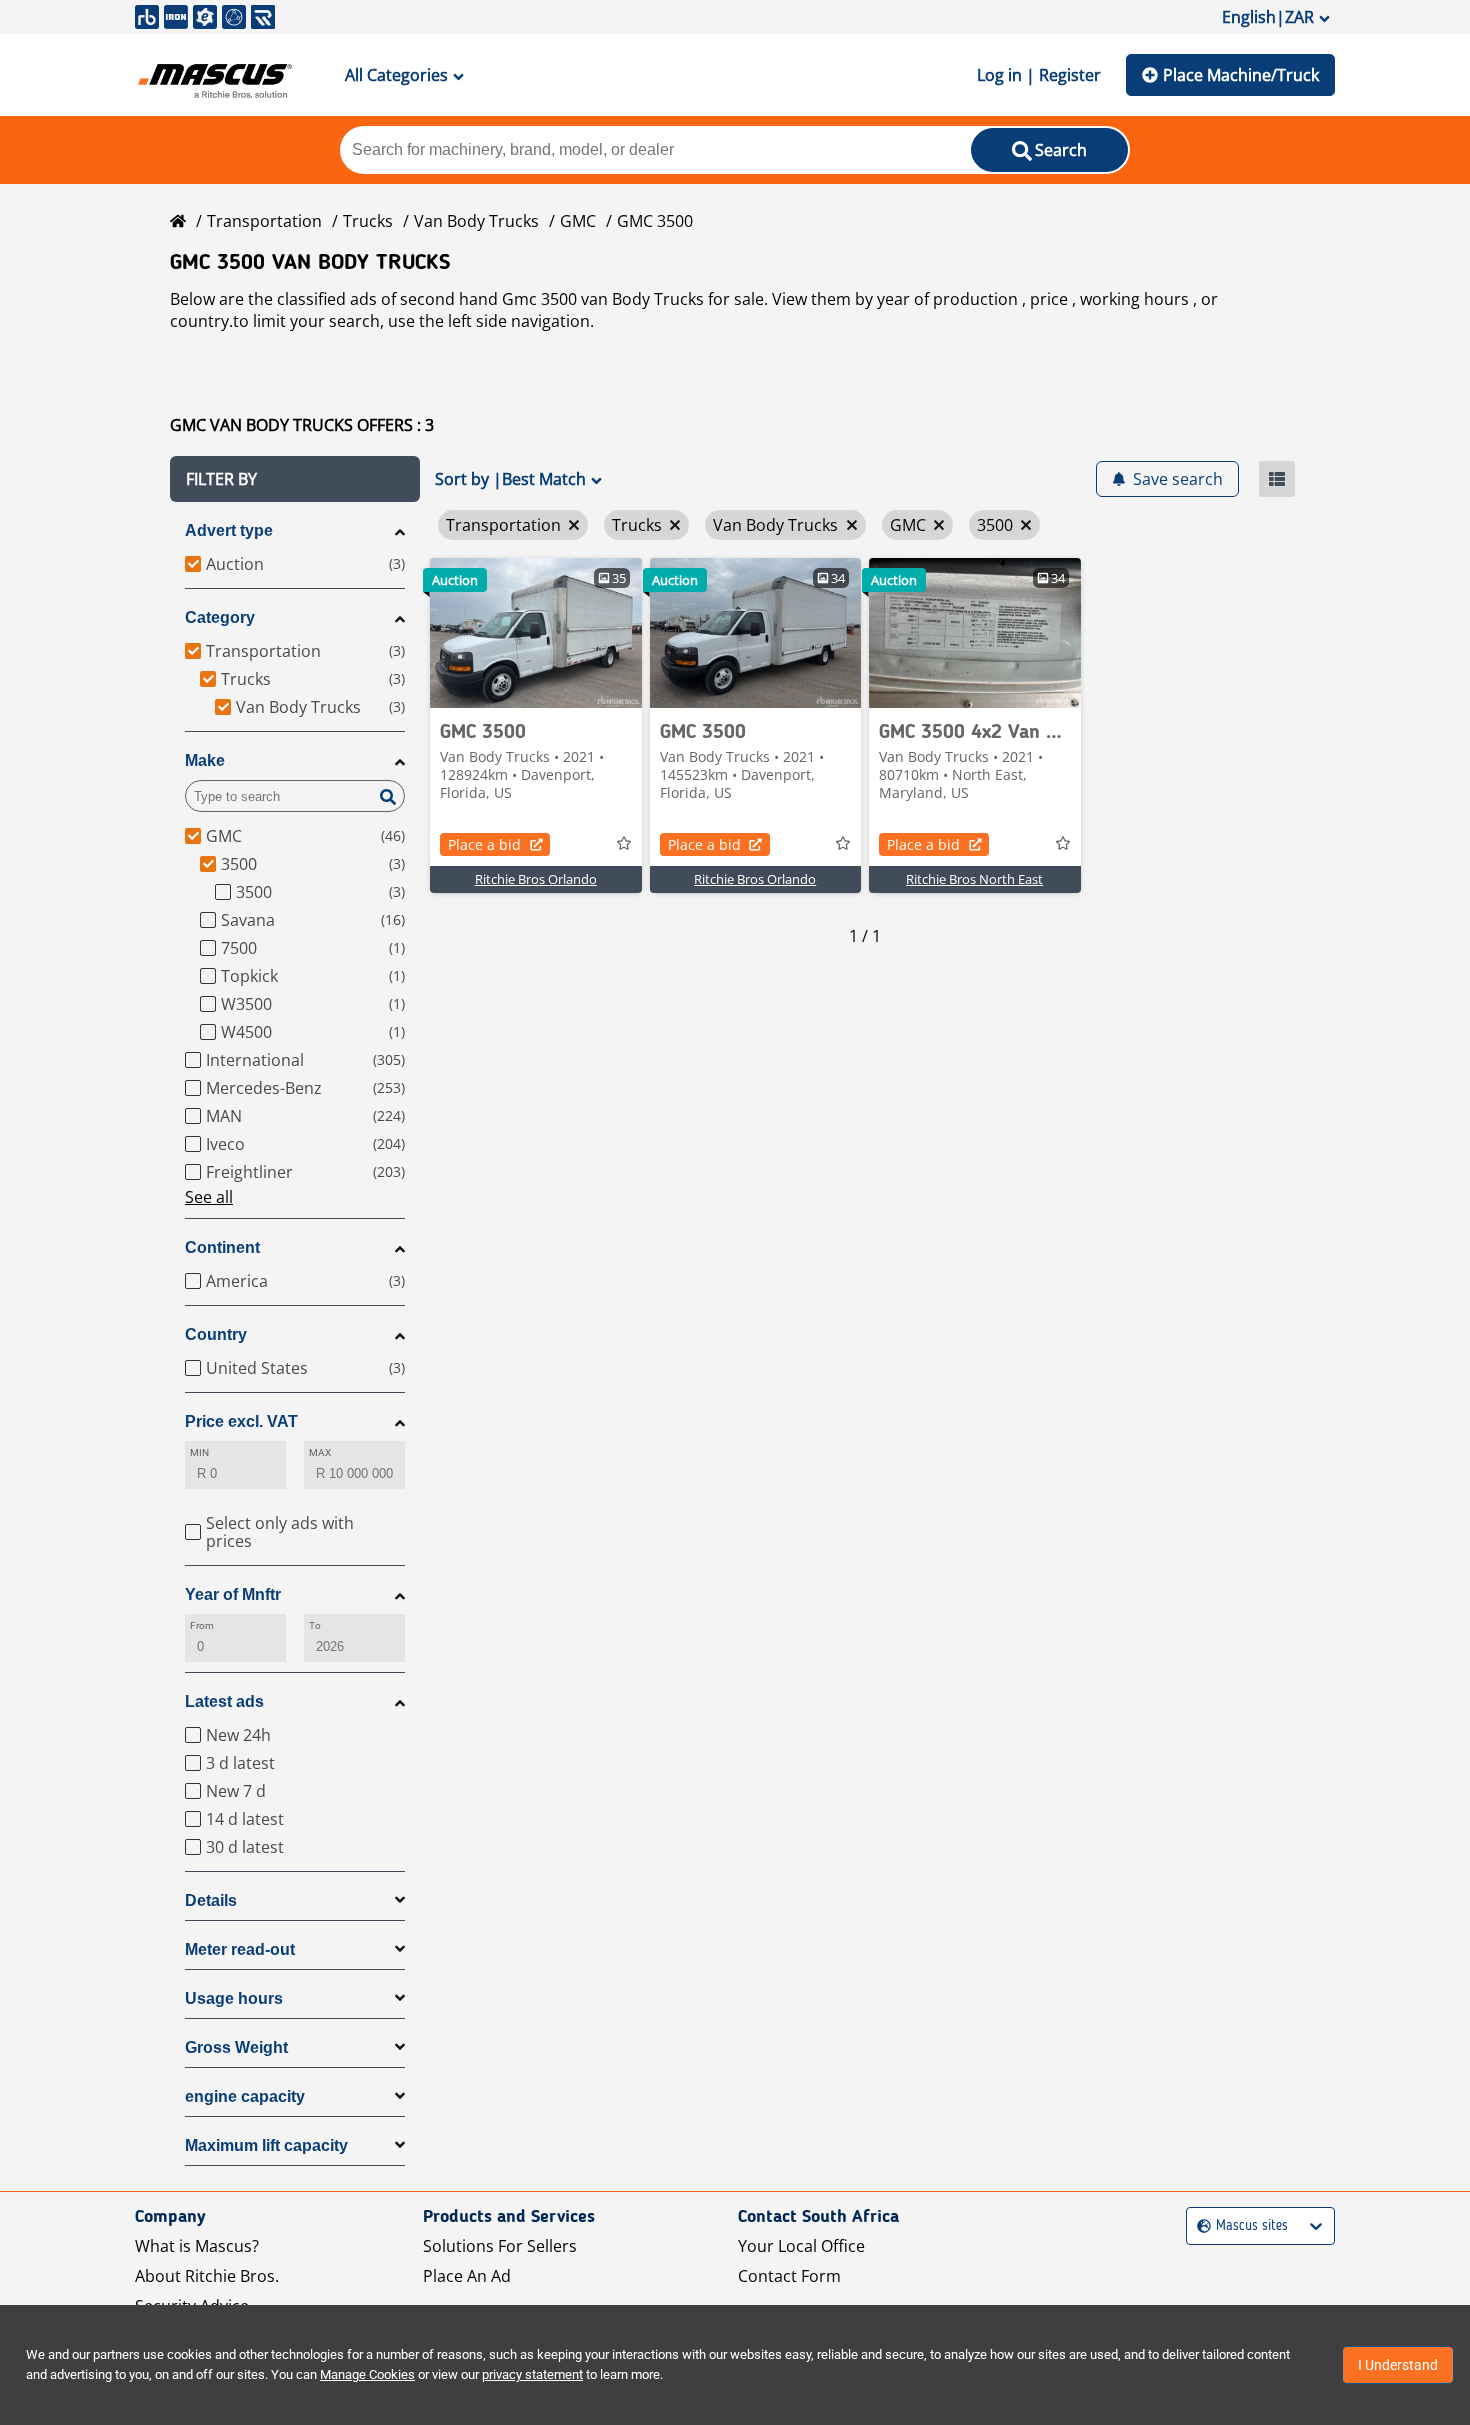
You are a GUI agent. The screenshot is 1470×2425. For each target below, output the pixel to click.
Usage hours (234, 1998)
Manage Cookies (367, 2374)
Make (205, 760)
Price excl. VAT (241, 1421)
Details (211, 1900)
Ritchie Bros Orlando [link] (536, 879)
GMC (578, 221)
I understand (1398, 2365)
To (315, 1625)
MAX (320, 1452)
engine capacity (245, 2096)
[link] (536, 633)
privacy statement (532, 2374)
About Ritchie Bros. (207, 2276)
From (202, 1625)
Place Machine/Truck (1241, 75)
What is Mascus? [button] (197, 2246)
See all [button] (209, 1197)
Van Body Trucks (476, 221)
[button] (295, 479)
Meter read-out (240, 1949)
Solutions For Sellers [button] (500, 2246)
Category (220, 617)
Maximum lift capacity (266, 2145)
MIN (199, 1452)
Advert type (229, 530)
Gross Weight (236, 2047)
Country (216, 1334)
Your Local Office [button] (801, 2246)
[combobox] (1199, 2226)
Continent (222, 1247)
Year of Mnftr (233, 1594)
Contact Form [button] (789, 2276)
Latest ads (224, 1701)
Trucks (368, 221)
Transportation (264, 221)
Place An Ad (467, 2276)
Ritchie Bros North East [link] (974, 879)
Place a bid (484, 844)
